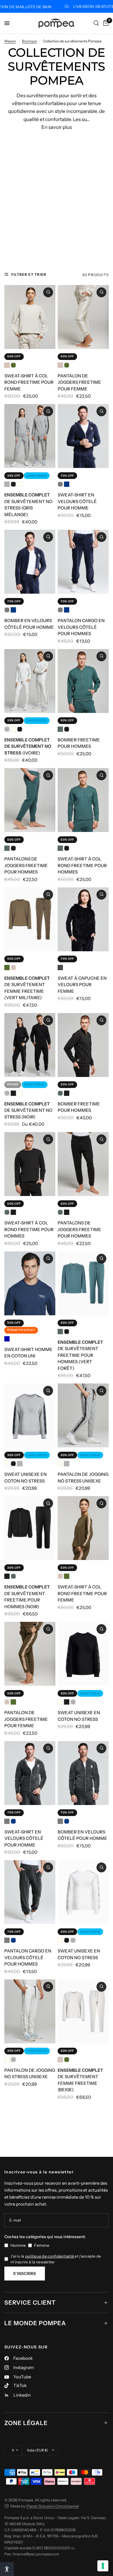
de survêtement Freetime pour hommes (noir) (27, 1597)
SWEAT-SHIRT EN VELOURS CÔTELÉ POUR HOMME (77, 501)
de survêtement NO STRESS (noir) (28, 1110)
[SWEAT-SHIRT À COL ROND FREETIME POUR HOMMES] (83, 800)
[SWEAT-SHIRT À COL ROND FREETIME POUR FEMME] (30, 317)
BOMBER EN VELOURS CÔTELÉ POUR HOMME (29, 624)
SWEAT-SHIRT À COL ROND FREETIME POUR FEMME (29, 382)
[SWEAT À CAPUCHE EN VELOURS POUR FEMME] (83, 919)
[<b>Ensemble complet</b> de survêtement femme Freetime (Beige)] (83, 2011)
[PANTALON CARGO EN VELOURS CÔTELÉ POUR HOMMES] (83, 562)
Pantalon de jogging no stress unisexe (83, 1478)
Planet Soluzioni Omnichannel (53, 2506)
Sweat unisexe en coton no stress (25, 1478)
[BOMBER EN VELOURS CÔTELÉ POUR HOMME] (30, 562)
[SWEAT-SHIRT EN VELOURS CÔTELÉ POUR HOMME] (83, 436)
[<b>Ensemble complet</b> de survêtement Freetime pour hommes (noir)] (30, 1528)
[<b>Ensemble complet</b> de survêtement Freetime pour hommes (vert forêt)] (83, 1283)
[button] (7, 2569)
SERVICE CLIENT (30, 2303)
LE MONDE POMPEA (35, 2323)
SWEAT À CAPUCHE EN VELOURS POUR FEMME (82, 985)
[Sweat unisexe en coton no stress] (30, 1415)
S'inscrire (25, 2274)
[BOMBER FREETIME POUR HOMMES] (83, 681)
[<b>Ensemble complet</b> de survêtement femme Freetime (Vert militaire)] (30, 919)
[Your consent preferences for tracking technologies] (103, 2566)
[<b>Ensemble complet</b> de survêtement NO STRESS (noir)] (30, 1045)
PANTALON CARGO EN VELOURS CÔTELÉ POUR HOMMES (81, 627)
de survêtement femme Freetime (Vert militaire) (27, 988)
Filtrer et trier (29, 274)
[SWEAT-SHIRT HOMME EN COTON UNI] (30, 1283)
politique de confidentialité (50, 2256)
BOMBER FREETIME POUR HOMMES (79, 743)
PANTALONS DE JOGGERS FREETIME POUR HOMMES (26, 865)
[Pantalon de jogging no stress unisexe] (83, 1415)
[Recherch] (96, 23)
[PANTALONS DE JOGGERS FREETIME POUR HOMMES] (30, 800)
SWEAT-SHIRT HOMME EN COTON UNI (28, 1353)
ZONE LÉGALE (26, 2423)
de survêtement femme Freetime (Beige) (80, 2080)
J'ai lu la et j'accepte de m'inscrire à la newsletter (56, 2259)
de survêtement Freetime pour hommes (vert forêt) (80, 1355)
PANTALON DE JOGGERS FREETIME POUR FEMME (79, 382)
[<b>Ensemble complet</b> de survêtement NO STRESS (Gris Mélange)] (30, 436)
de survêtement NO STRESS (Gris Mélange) (28, 505)
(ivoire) (28, 746)
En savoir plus (57, 127)
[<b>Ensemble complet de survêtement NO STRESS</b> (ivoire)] (30, 681)
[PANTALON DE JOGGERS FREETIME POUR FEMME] (83, 317)
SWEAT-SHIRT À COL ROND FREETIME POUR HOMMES (82, 865)
